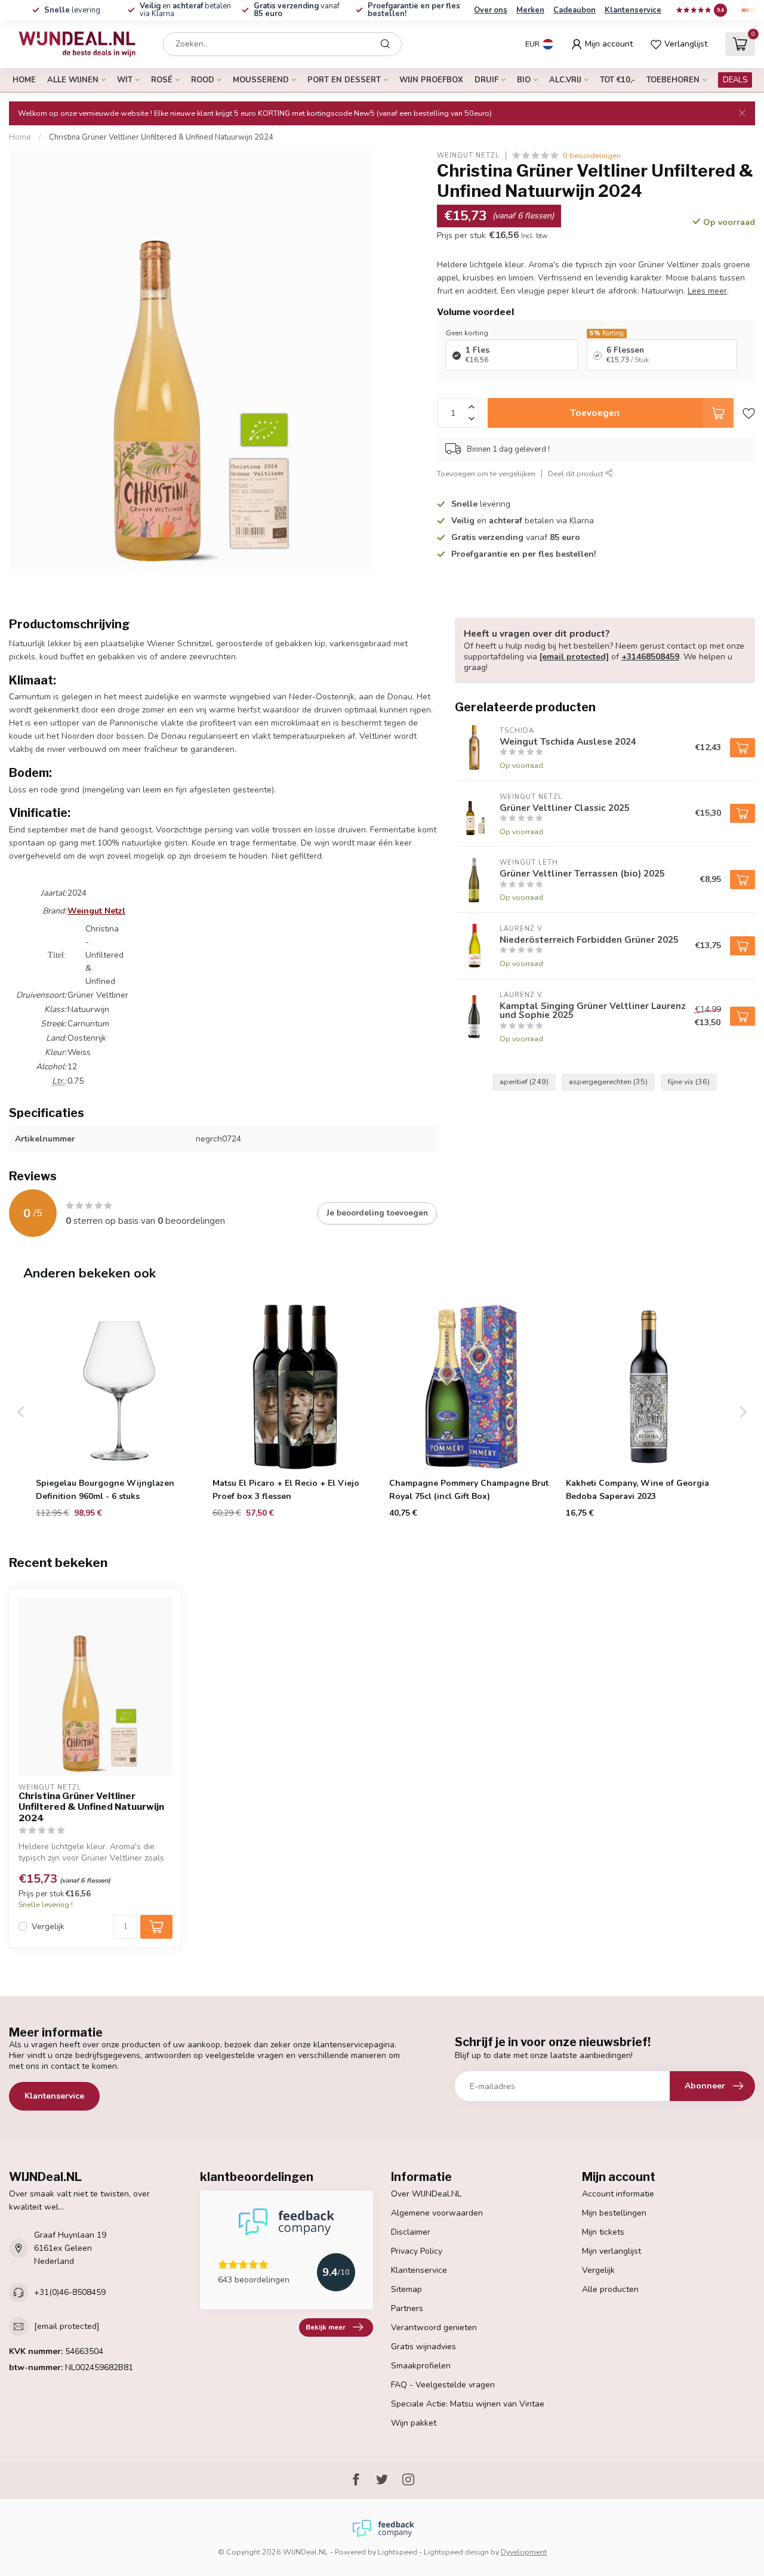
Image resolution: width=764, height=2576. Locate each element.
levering (72, 10)
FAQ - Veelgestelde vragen (443, 2385)
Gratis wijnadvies (423, 2347)
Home (24, 80)
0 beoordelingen (592, 155)
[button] (21, 1412)
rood (203, 80)
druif (486, 80)
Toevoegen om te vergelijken (486, 473)
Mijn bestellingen (614, 2213)
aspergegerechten (608, 1082)
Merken (530, 10)
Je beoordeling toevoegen (377, 1213)
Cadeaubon (574, 10)
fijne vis (689, 1082)
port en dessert (344, 80)
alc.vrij (565, 80)
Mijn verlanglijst (611, 2251)
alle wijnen (73, 80)
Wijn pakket (414, 2423)
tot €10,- (617, 80)
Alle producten (610, 2289)
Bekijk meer (326, 2327)
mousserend (261, 80)
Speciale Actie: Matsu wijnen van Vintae (468, 2404)
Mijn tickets (603, 2232)
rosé (162, 80)
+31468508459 (650, 657)
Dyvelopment (524, 2552)
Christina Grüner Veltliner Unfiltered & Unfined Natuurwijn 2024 (161, 137)
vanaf (297, 10)
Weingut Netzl (468, 155)
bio (524, 80)
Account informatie (618, 2194)
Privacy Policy (417, 2251)
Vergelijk (48, 1926)
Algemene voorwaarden (437, 2213)
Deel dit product (577, 473)
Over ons (491, 10)
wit (125, 80)
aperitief (524, 1082)
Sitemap (406, 2289)
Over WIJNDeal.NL (426, 2194)
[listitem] (119, 1412)
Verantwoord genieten (434, 2327)
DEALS (735, 80)
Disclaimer (411, 2232)
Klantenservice (633, 10)
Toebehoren (673, 80)
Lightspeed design (456, 2552)
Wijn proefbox (431, 80)
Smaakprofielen (421, 2366)
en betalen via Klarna (185, 10)
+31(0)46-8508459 (70, 2292)
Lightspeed (398, 2552)
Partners (407, 2308)
